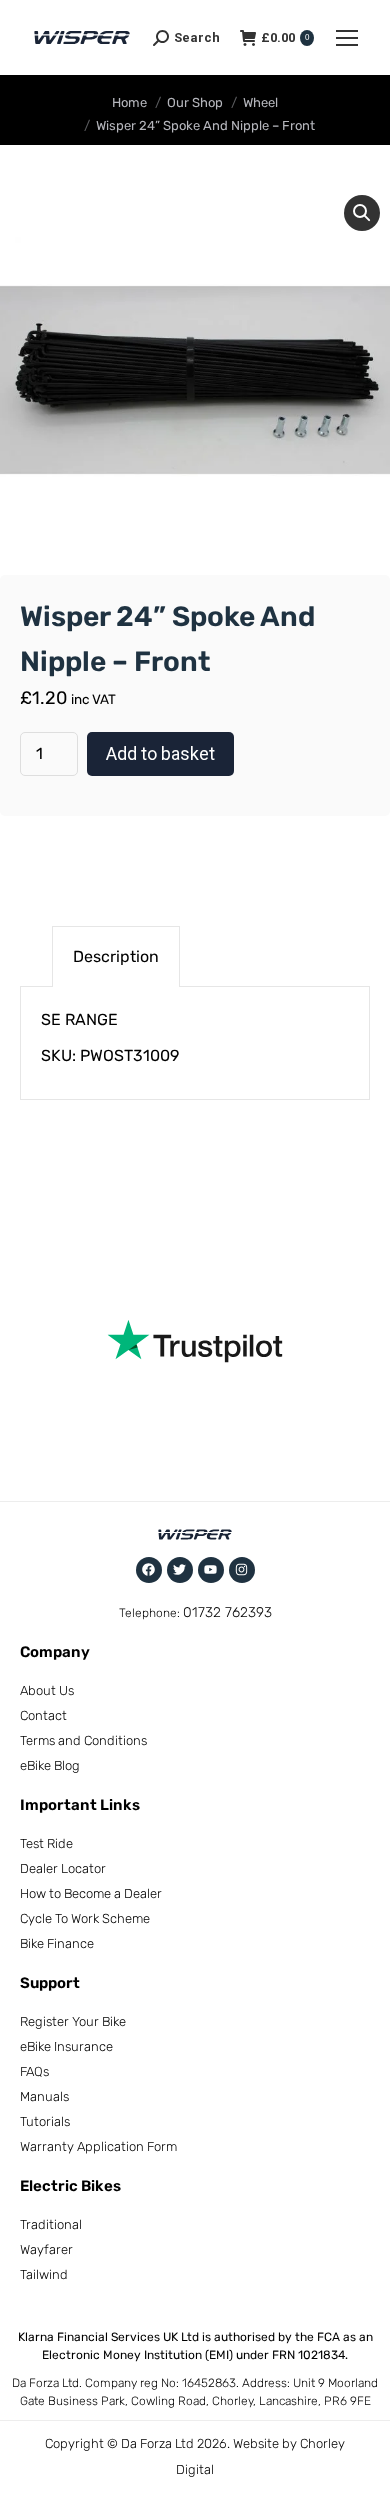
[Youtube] (211, 1570)
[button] (362, 213)
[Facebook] (149, 1570)
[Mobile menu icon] (347, 38)
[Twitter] (180, 1570)
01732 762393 (227, 1612)
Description (116, 956)
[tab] (116, 956)
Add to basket (160, 753)
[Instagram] (242, 1570)
